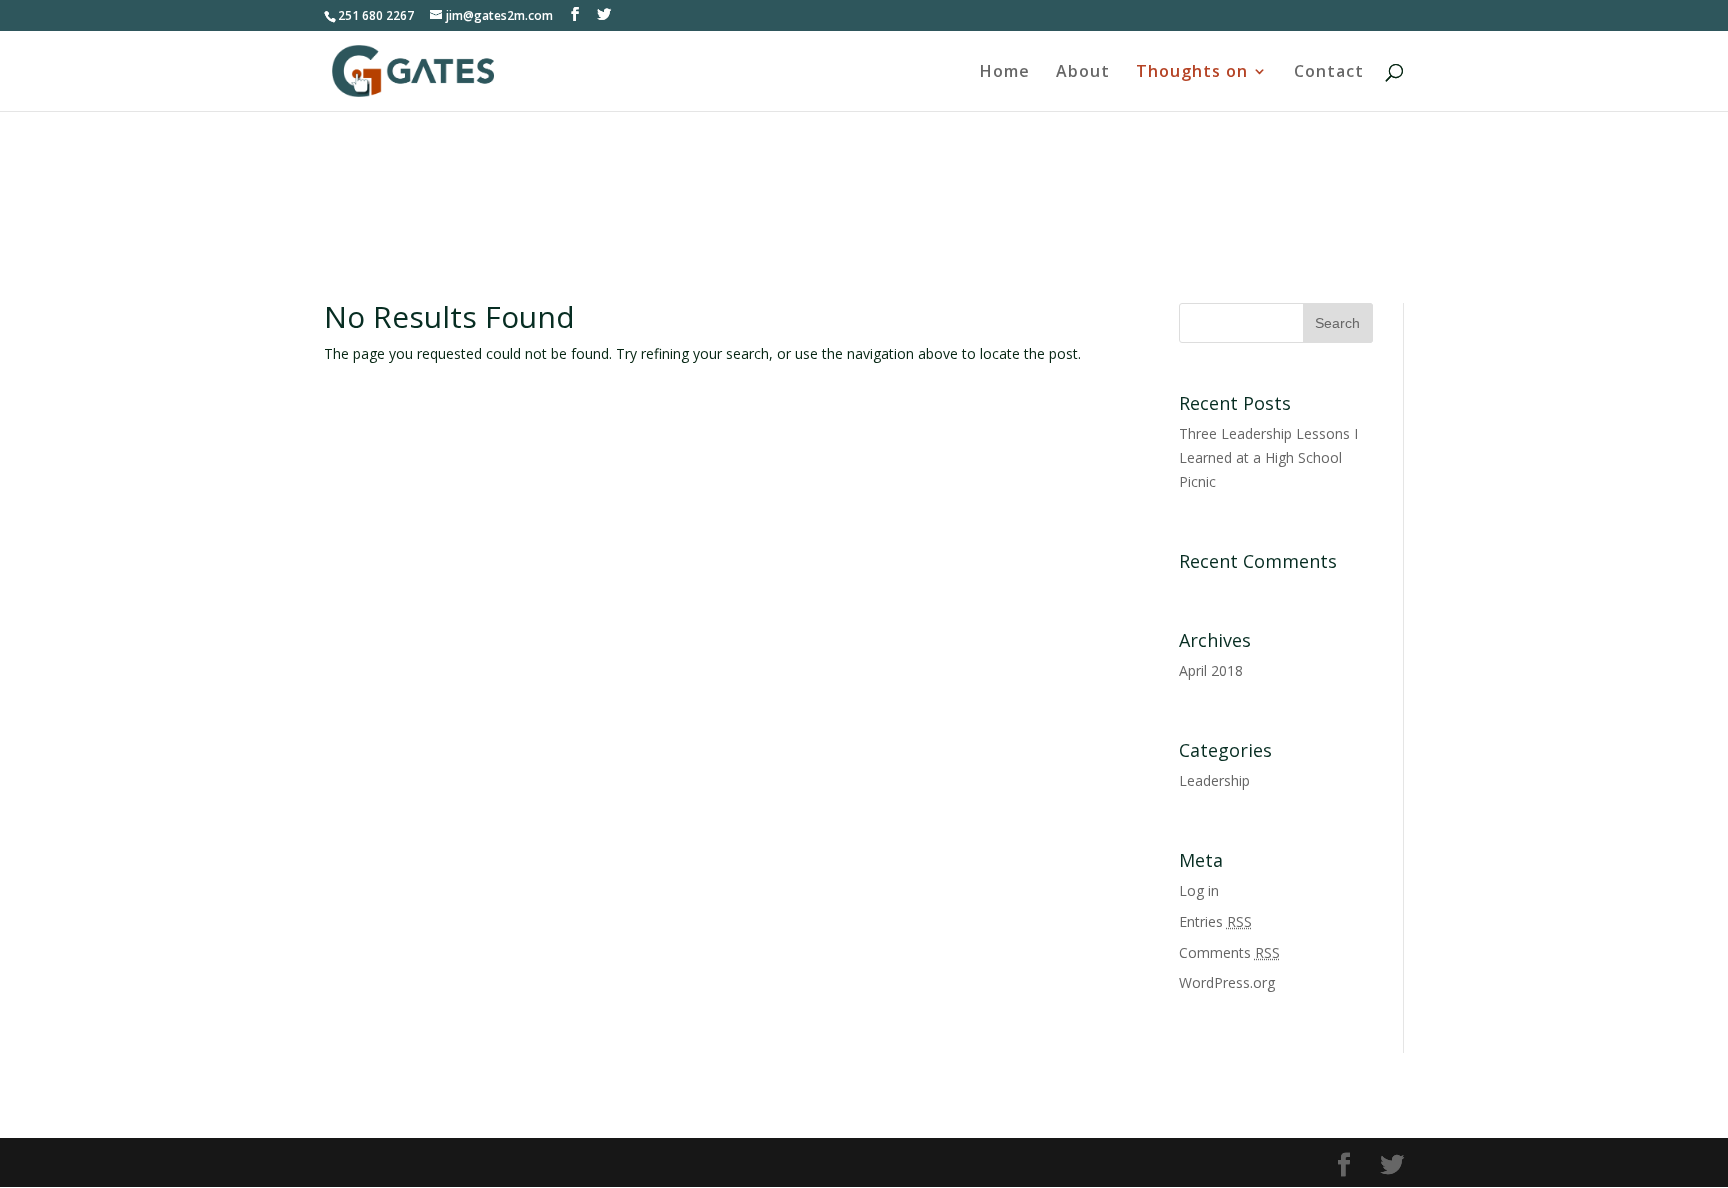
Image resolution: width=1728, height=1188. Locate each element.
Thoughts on (1192, 73)
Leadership (1214, 780)
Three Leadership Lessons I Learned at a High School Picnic (1268, 457)
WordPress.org (1227, 982)
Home (1005, 73)
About (1083, 73)
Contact (1329, 73)
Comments (1229, 952)
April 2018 (1211, 670)
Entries (1215, 921)
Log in (1199, 890)
